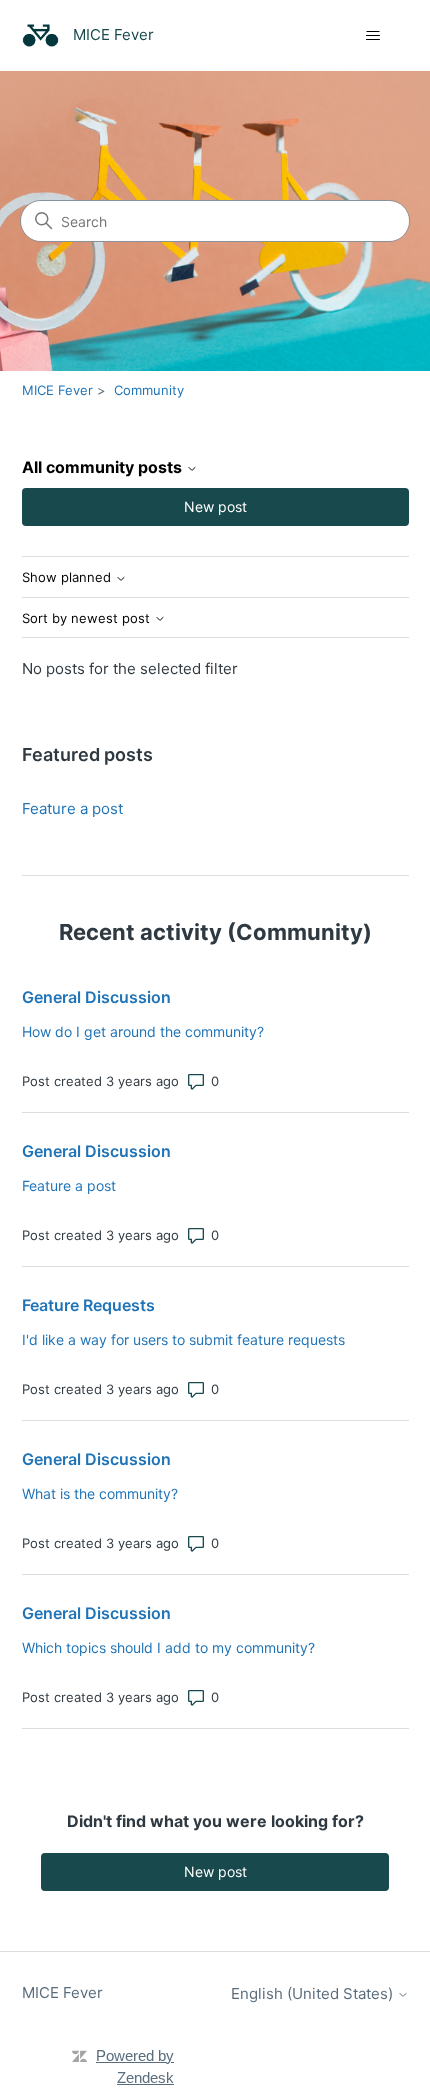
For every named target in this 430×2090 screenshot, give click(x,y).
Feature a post (72, 808)
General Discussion (96, 997)
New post (215, 506)
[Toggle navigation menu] (373, 36)
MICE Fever (57, 390)
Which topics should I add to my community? (168, 1647)
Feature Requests (88, 1305)
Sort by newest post (88, 618)
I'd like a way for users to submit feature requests (183, 1339)
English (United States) (314, 1993)
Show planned (68, 577)
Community (149, 390)
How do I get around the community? (143, 1031)
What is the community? (100, 1493)
